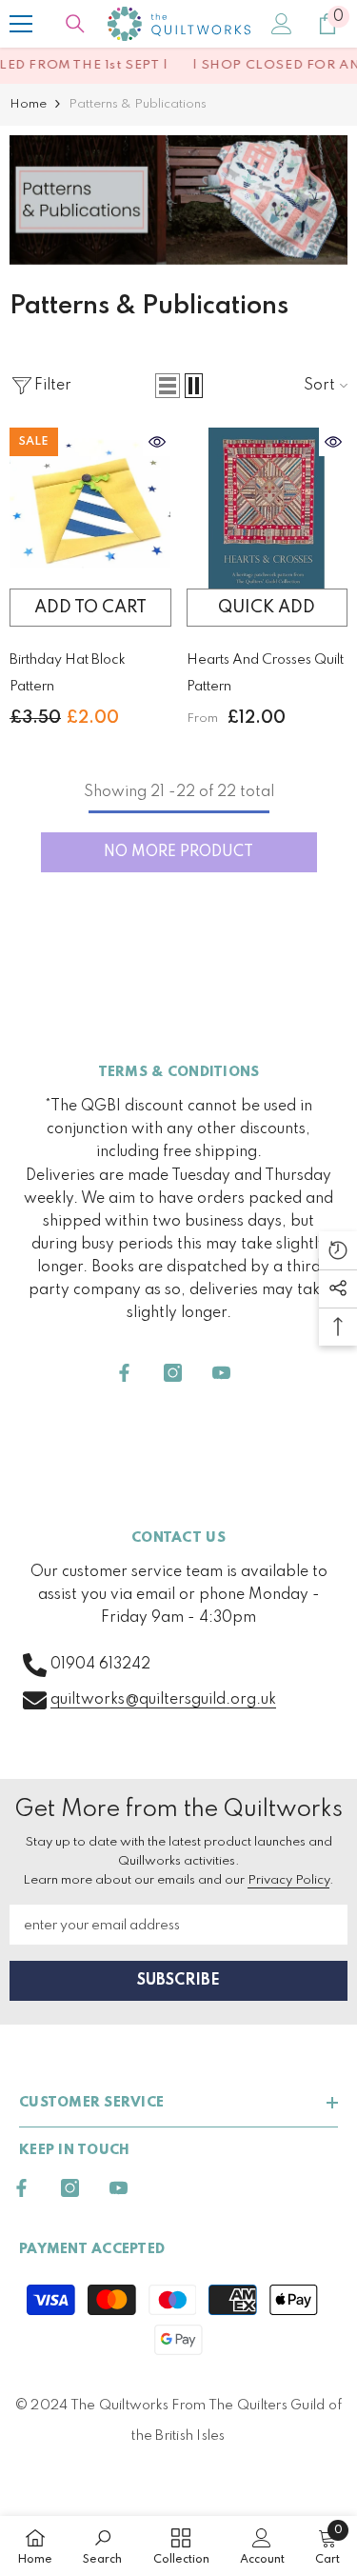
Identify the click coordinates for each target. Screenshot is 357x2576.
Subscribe (178, 1981)
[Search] (75, 24)
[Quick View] (157, 442)
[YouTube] (221, 1373)
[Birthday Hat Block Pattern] (90, 508)
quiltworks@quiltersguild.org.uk (163, 1700)
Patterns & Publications (138, 104)
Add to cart (90, 608)
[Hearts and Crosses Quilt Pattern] (268, 509)
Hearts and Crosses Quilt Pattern (265, 673)
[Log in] (282, 24)
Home (28, 104)
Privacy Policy (288, 1880)
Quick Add (267, 608)
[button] (168, 386)
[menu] (21, 24)
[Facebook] (124, 1373)
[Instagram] (173, 1373)
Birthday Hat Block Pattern (68, 673)
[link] (178, 200)
